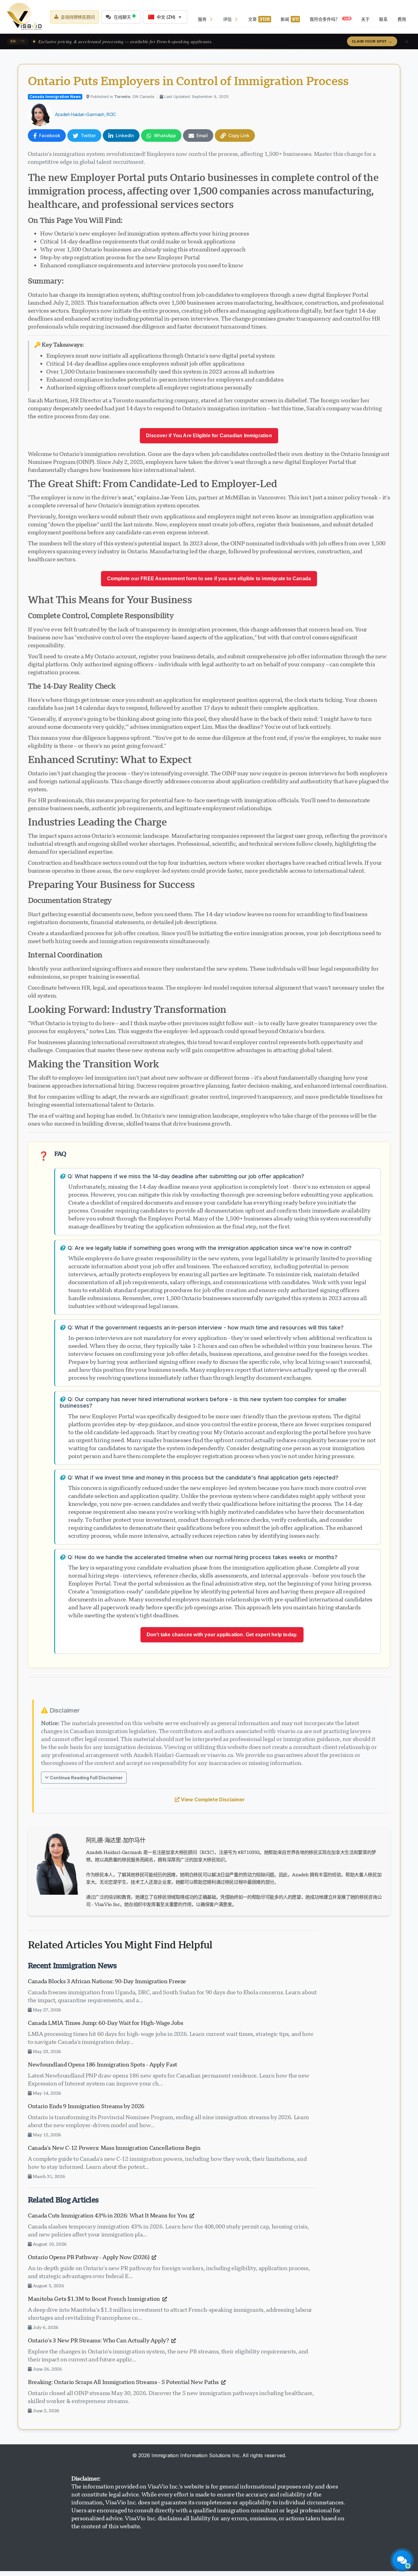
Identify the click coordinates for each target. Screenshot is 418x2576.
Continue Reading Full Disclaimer (86, 1778)
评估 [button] (227, 19)
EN (13, 41)
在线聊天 (122, 17)
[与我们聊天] (402, 2560)
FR (22, 41)
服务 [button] (202, 19)
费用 (402, 19)
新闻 (290, 19)
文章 (259, 19)
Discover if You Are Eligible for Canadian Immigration (209, 436)
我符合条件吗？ (330, 19)
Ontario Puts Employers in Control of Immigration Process (188, 81)
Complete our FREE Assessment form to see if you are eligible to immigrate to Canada (209, 579)
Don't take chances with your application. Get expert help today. (222, 1635)
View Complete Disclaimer (213, 1799)
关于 (365, 19)
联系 (383, 19)
